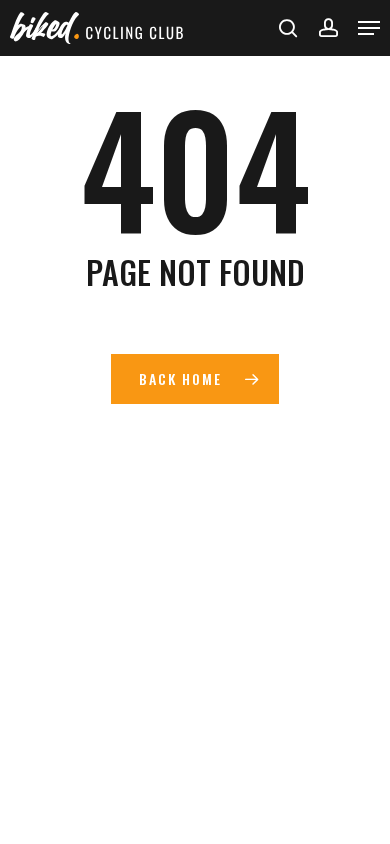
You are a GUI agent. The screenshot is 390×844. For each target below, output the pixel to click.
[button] (369, 28)
